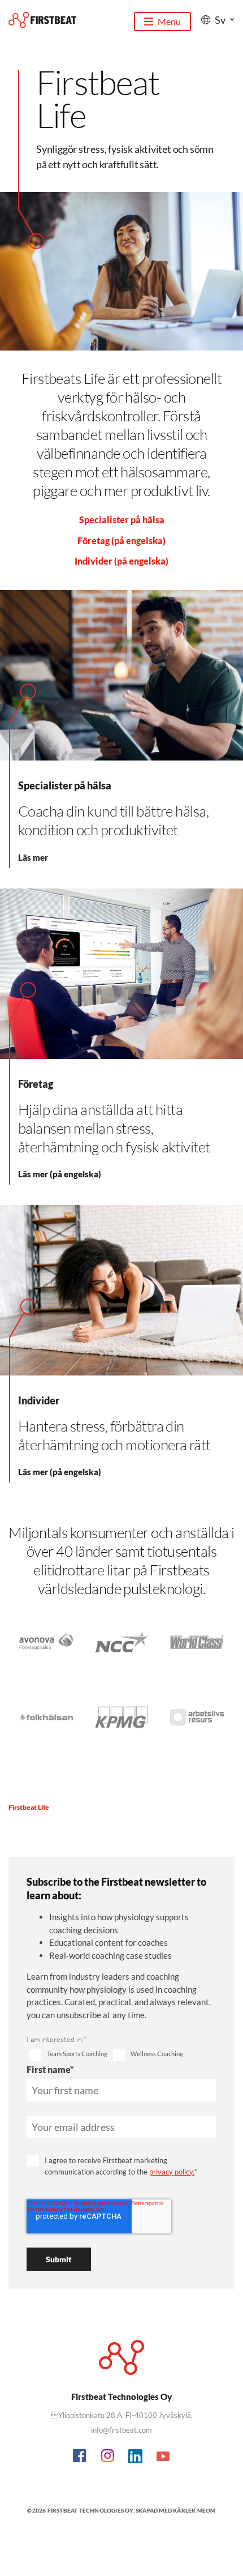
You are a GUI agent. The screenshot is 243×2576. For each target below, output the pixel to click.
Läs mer (33, 857)
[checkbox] (68, 2056)
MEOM (207, 2510)
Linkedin (136, 2457)
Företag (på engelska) (121, 541)
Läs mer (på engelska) (60, 1174)
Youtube (163, 2457)
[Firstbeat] (42, 20)
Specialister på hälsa (122, 520)
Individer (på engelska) (121, 561)
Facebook (80, 2457)
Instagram (108, 2457)
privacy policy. (172, 2172)
